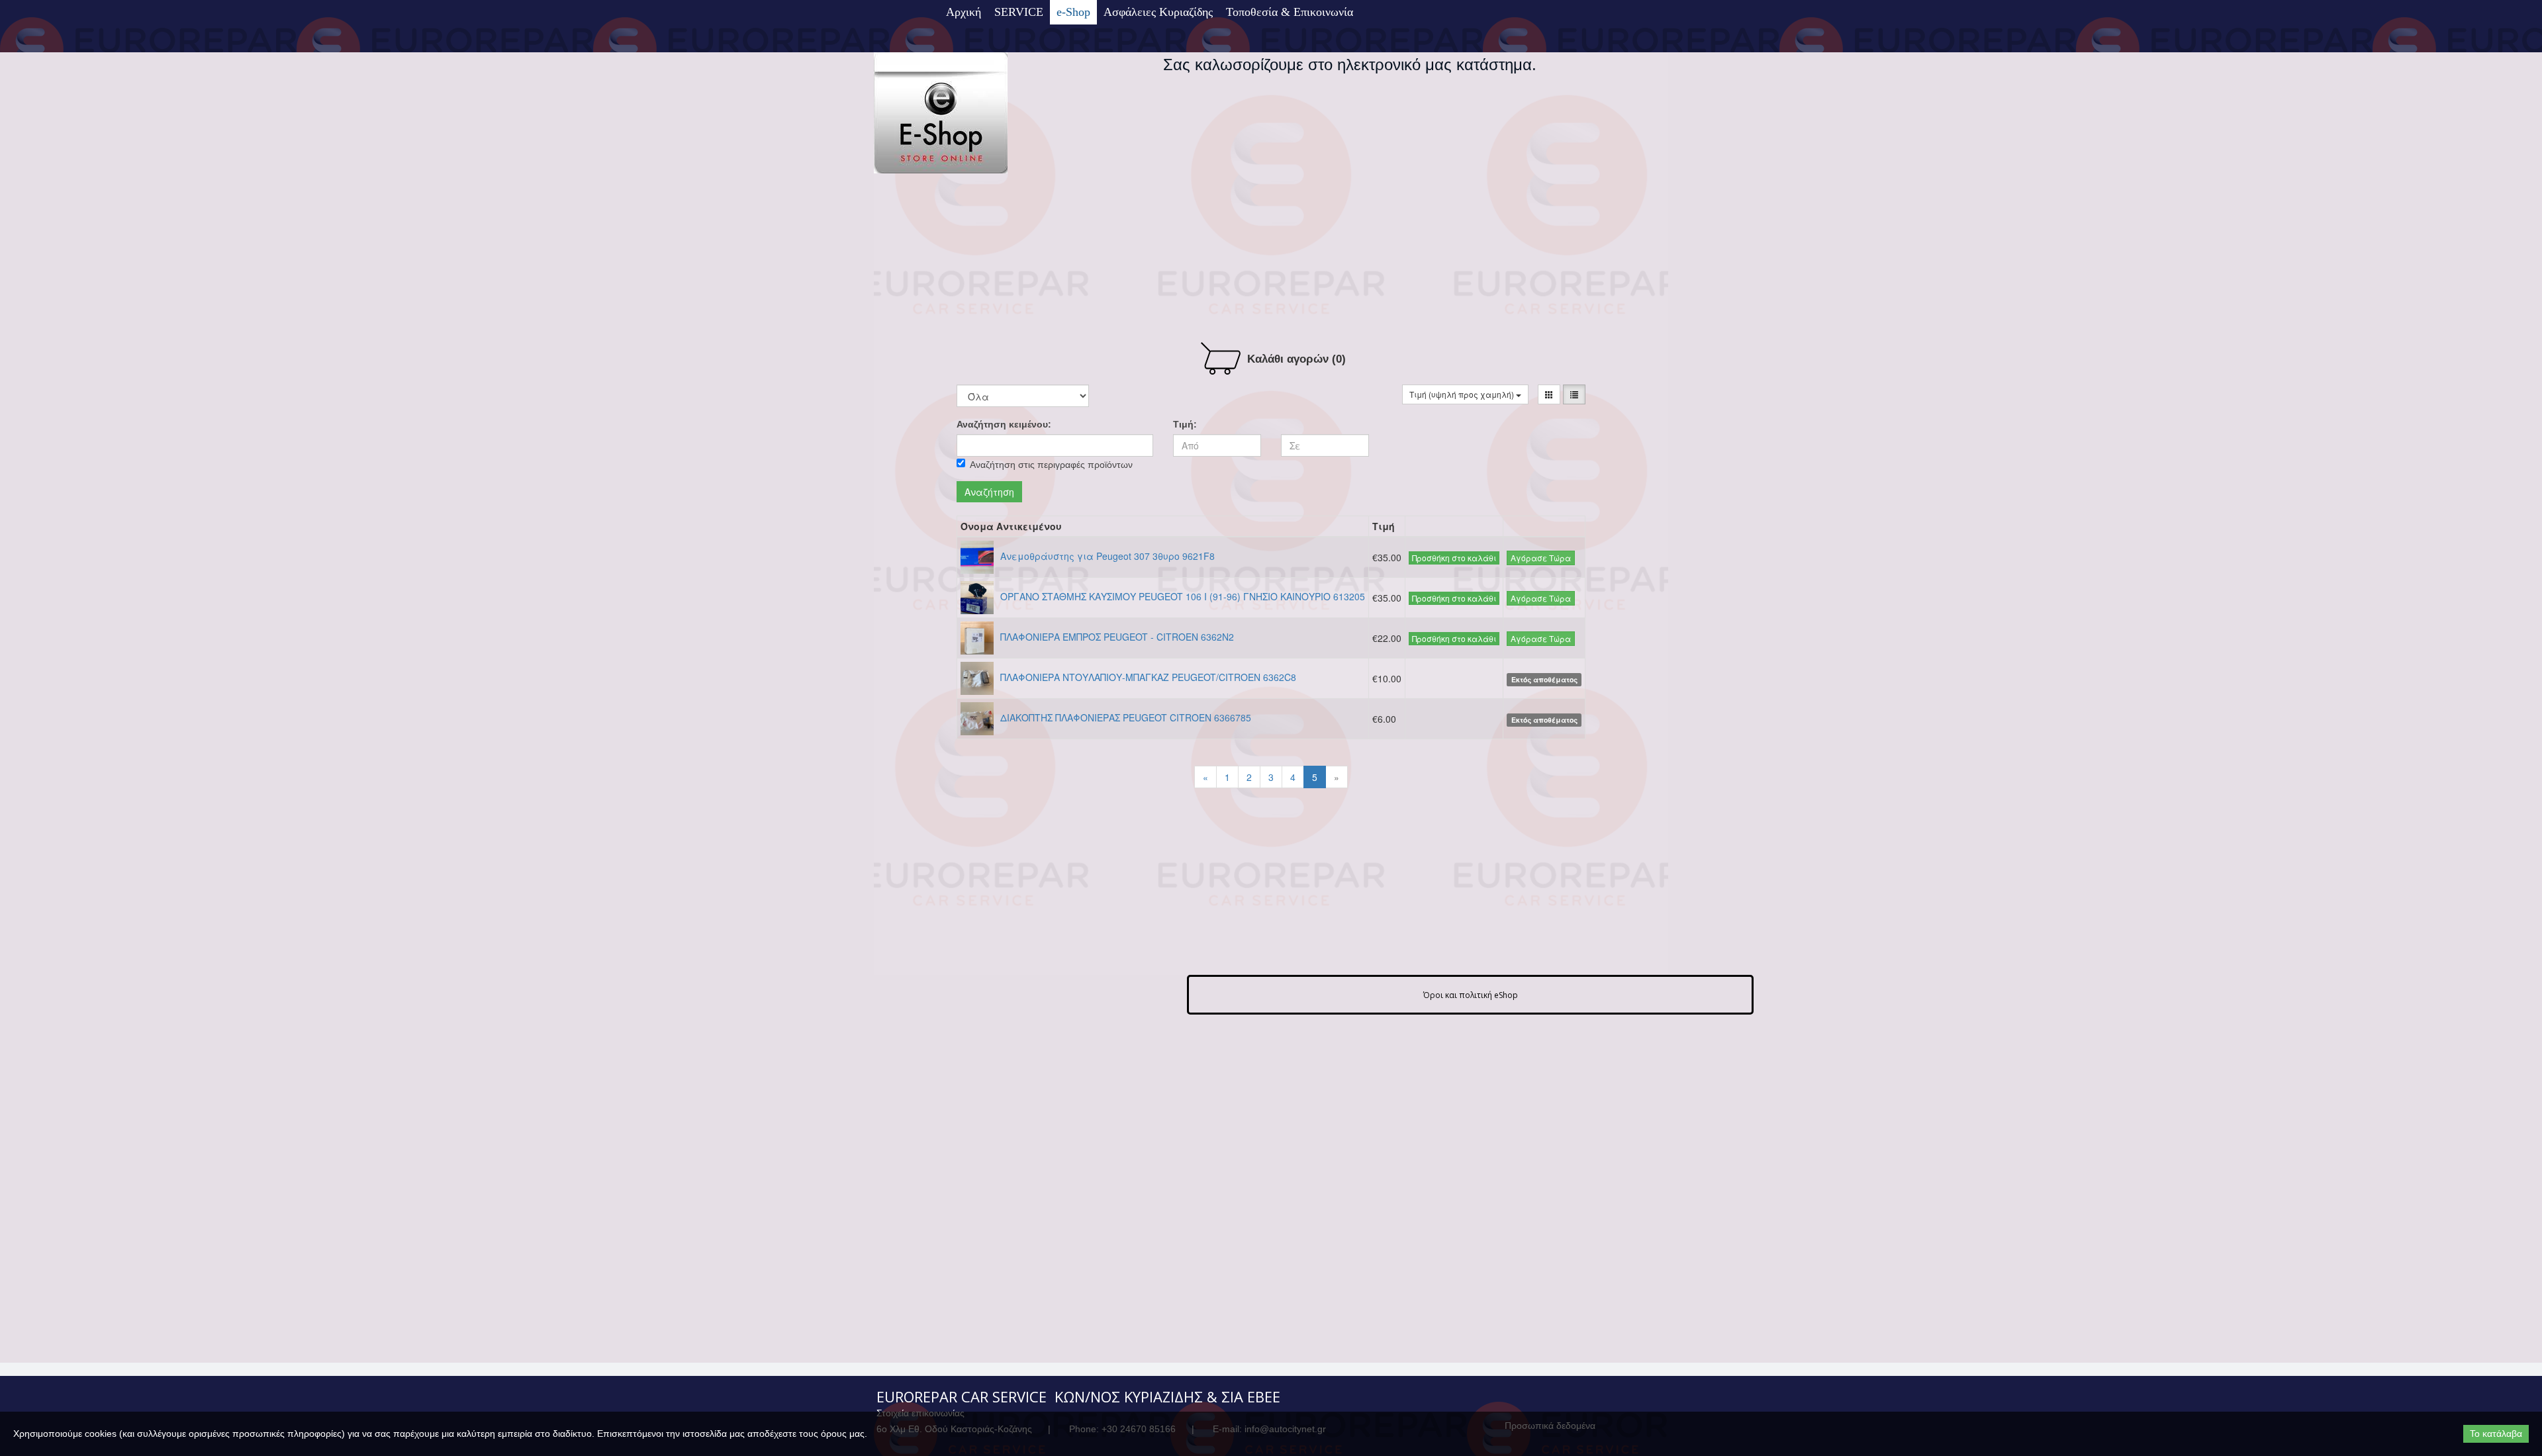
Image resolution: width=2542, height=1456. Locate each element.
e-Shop (1073, 12)
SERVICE (1019, 12)
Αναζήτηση (989, 492)
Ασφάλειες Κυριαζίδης (1158, 12)
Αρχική (964, 12)
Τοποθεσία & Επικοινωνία (1290, 12)
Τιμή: (1185, 424)
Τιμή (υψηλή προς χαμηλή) (1463, 394)
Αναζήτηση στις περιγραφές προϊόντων (1051, 465)
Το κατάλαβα (2496, 1433)
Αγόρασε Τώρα (1541, 558)
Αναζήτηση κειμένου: (1004, 424)
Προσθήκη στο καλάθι (1454, 558)
